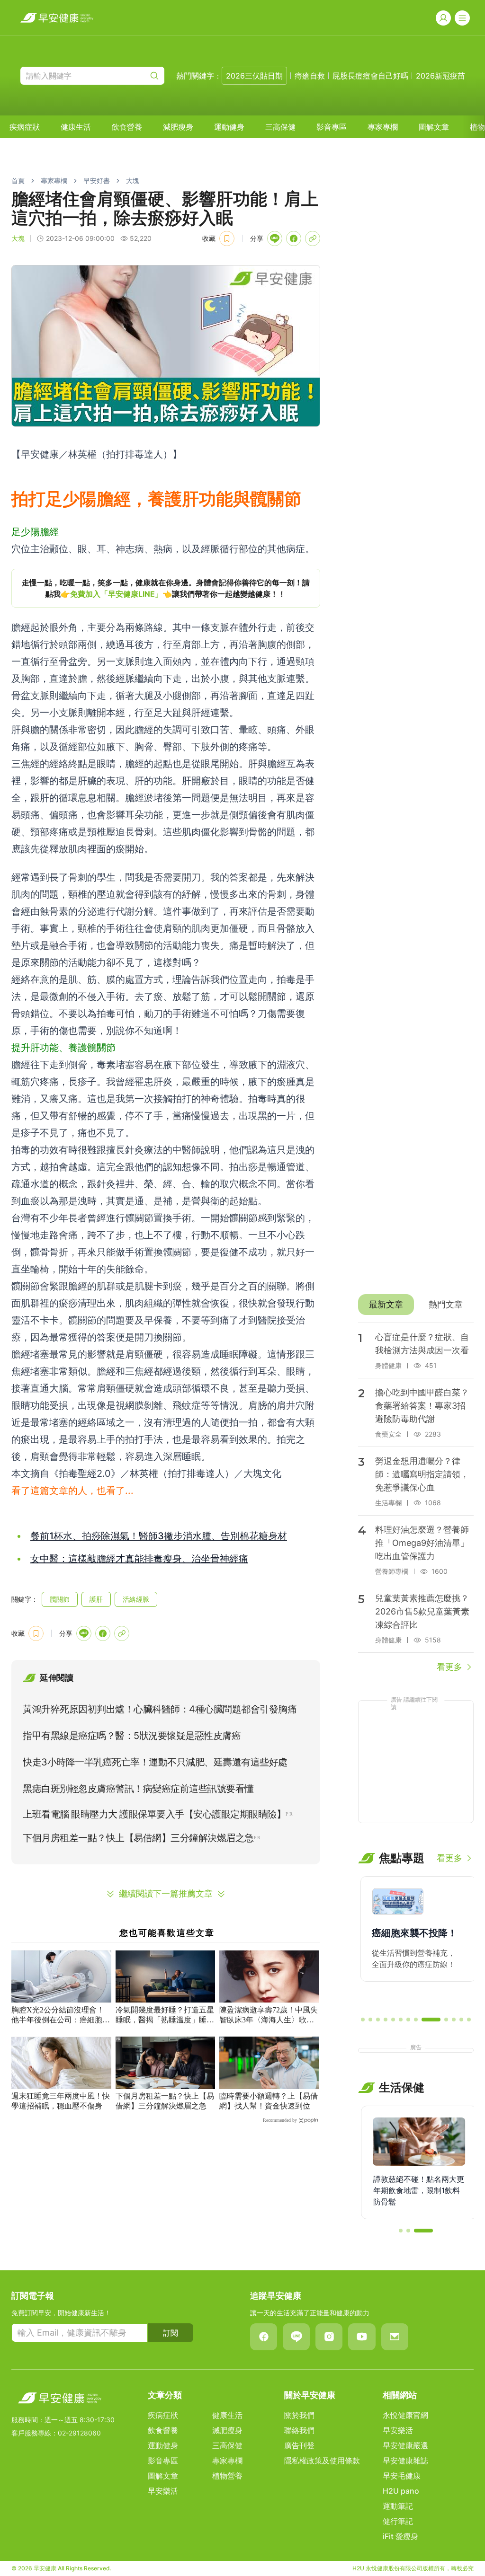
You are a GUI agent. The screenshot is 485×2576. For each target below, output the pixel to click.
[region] (166, 588)
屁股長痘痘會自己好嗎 (370, 76)
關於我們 (299, 2415)
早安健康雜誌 (405, 2461)
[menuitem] (25, 127)
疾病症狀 (25, 127)
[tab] (386, 1305)
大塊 (133, 181)
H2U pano (401, 2491)
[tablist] (416, 1305)
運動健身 (229, 127)
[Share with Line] (275, 238)
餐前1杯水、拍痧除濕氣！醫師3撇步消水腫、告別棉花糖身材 (159, 1536)
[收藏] (227, 238)
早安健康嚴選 (405, 2445)
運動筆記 (398, 2506)
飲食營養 (127, 127)
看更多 (449, 1667)
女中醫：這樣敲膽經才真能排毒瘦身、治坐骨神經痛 (139, 1559)
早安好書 (97, 181)
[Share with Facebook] (294, 238)
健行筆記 (398, 2521)
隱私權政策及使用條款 (322, 2461)
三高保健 (280, 127)
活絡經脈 (136, 1599)
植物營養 (227, 2476)
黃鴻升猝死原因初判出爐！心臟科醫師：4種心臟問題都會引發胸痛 (160, 1709)
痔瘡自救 (310, 76)
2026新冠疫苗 (440, 76)
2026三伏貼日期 (254, 76)
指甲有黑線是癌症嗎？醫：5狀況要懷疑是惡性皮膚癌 (132, 1736)
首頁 (18, 181)
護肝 (96, 1599)
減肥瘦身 (178, 127)
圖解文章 (434, 127)
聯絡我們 (299, 2430)
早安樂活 (163, 2491)
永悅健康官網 (405, 2415)
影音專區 (332, 127)
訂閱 (171, 2333)
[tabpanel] (416, 1498)
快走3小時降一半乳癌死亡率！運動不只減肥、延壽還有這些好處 (155, 1762)
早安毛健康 (402, 2476)
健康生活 (76, 127)
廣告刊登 (299, 2445)
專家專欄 (383, 127)
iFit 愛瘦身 (400, 2536)
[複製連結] (313, 238)
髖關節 (60, 1599)
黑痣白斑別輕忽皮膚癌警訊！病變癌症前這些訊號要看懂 (138, 1789)
